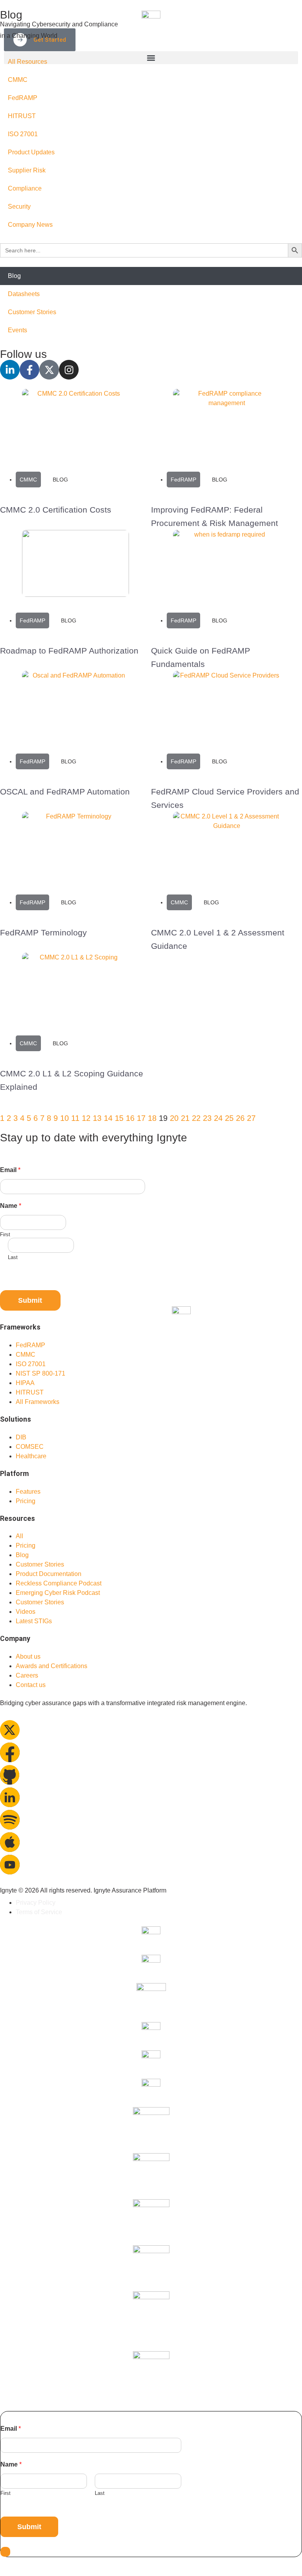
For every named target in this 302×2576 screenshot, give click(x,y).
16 (130, 1118)
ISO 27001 (23, 134)
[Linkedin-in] (10, 370)
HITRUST (22, 116)
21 (185, 1118)
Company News (30, 225)
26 (240, 1118)
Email (10, 1170)
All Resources (28, 62)
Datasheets (24, 294)
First (5, 1234)
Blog (14, 276)
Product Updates (31, 152)
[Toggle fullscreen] (13, 2564)
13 (97, 1118)
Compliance (25, 188)
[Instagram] (69, 370)
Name (11, 1206)
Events (17, 330)
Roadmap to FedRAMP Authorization (69, 651)
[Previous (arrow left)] (4, 2573)
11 (75, 1118)
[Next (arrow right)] (13, 2573)
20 (174, 1118)
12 (86, 1118)
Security (19, 206)
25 (229, 1118)
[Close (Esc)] (32, 2564)
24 (218, 1118)
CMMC (18, 80)
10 (64, 1118)
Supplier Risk (27, 170)
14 (108, 1118)
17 (141, 1118)
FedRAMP (23, 98)
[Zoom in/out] (4, 2564)
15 (119, 1118)
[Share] (23, 2564)
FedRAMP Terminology (43, 932)
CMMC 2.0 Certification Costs (56, 510)
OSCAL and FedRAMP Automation (65, 792)
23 (207, 1118)
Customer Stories (32, 312)
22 (196, 1118)
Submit (30, 1300)
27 (251, 1118)
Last (13, 1257)
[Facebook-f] (29, 370)
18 (152, 1118)
